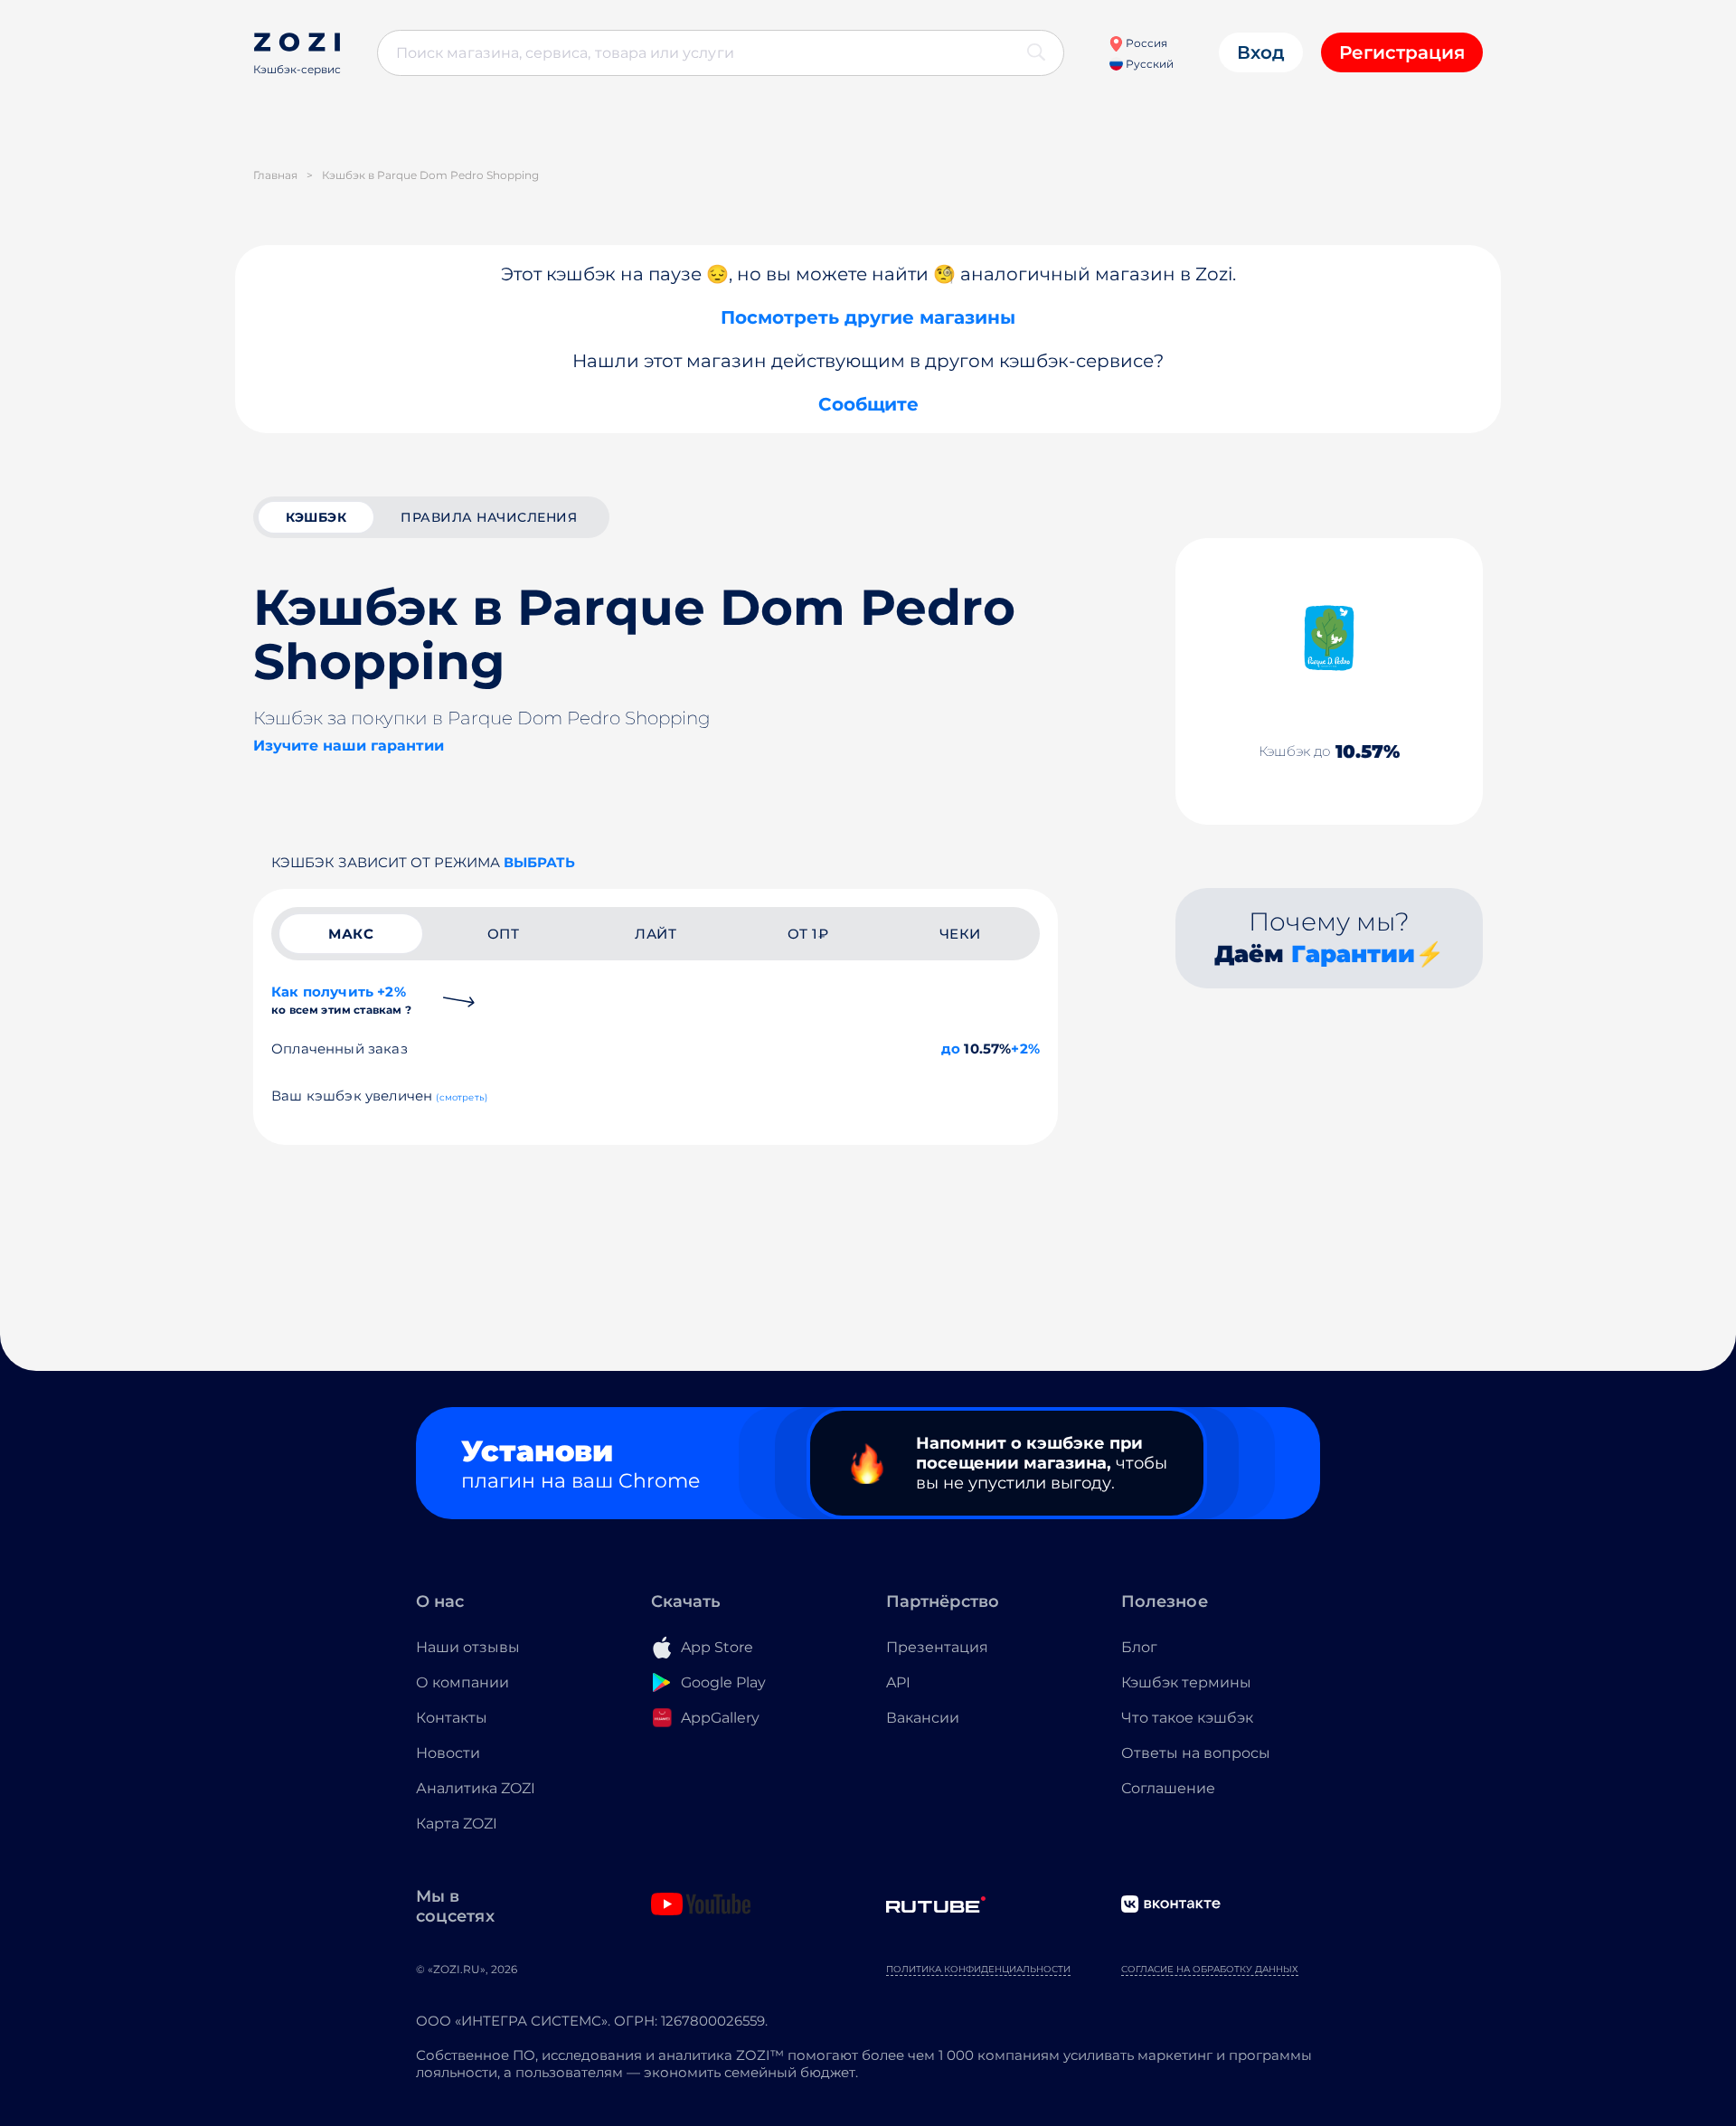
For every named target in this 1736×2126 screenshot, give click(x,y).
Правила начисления (489, 517)
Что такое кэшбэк (1187, 1718)
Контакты (452, 1718)
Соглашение (1168, 1788)
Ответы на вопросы (1196, 1753)
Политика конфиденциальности (978, 1969)
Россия (1145, 43)
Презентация (937, 1647)
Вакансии (923, 1718)
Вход (1261, 52)
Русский (1148, 64)
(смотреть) (462, 1097)
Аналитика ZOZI (476, 1788)
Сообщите (868, 404)
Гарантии (1353, 954)
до (951, 1049)
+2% (1025, 1049)
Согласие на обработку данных (1210, 1969)
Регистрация (1402, 52)
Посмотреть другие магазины (868, 317)
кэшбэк (316, 517)
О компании (462, 1682)
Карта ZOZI (457, 1824)
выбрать (539, 862)
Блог (1139, 1647)
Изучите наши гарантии (349, 746)
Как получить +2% (341, 1000)
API (898, 1682)
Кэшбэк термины (1186, 1682)
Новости (448, 1753)
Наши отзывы (468, 1647)
